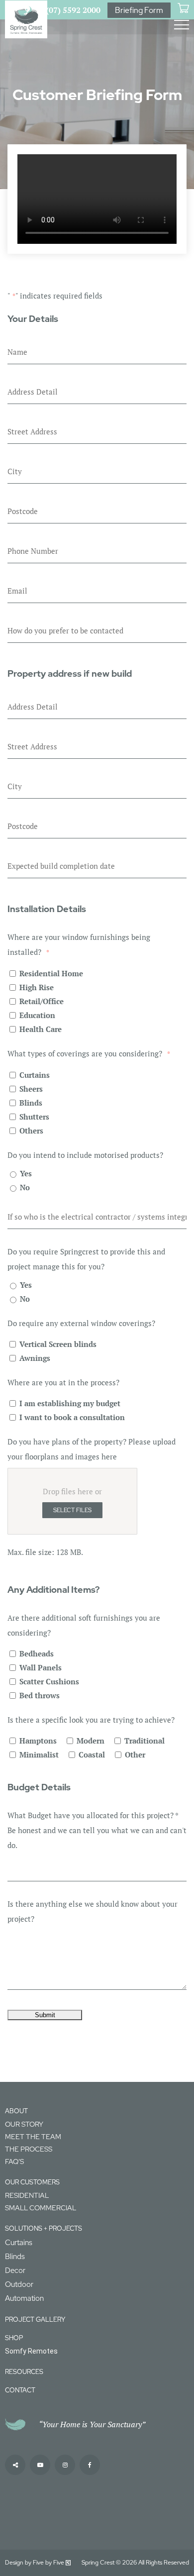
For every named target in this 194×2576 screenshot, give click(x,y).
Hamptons (38, 1741)
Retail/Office (42, 1001)
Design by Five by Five (35, 2563)
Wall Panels (41, 1667)
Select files (72, 1510)
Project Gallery (35, 2319)
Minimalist (39, 1754)
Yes (26, 1173)
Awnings (35, 1358)
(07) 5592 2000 (73, 10)
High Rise (37, 987)
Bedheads (37, 1653)
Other (135, 1754)
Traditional (145, 1741)
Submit (45, 2015)
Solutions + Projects (44, 2228)
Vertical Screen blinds (58, 1344)
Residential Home (51, 973)
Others (31, 1131)
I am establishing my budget (70, 1403)
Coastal (92, 1754)
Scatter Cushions (49, 1681)
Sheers (31, 1089)
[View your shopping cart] (183, 8)
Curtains (35, 1075)
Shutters (34, 1117)
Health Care (41, 1029)
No (25, 1187)
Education (37, 1015)
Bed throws (40, 1695)
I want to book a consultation (72, 1417)
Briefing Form (139, 10)
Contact (20, 2390)
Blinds (31, 1103)
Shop (14, 2338)
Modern (91, 1741)
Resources (24, 2372)
